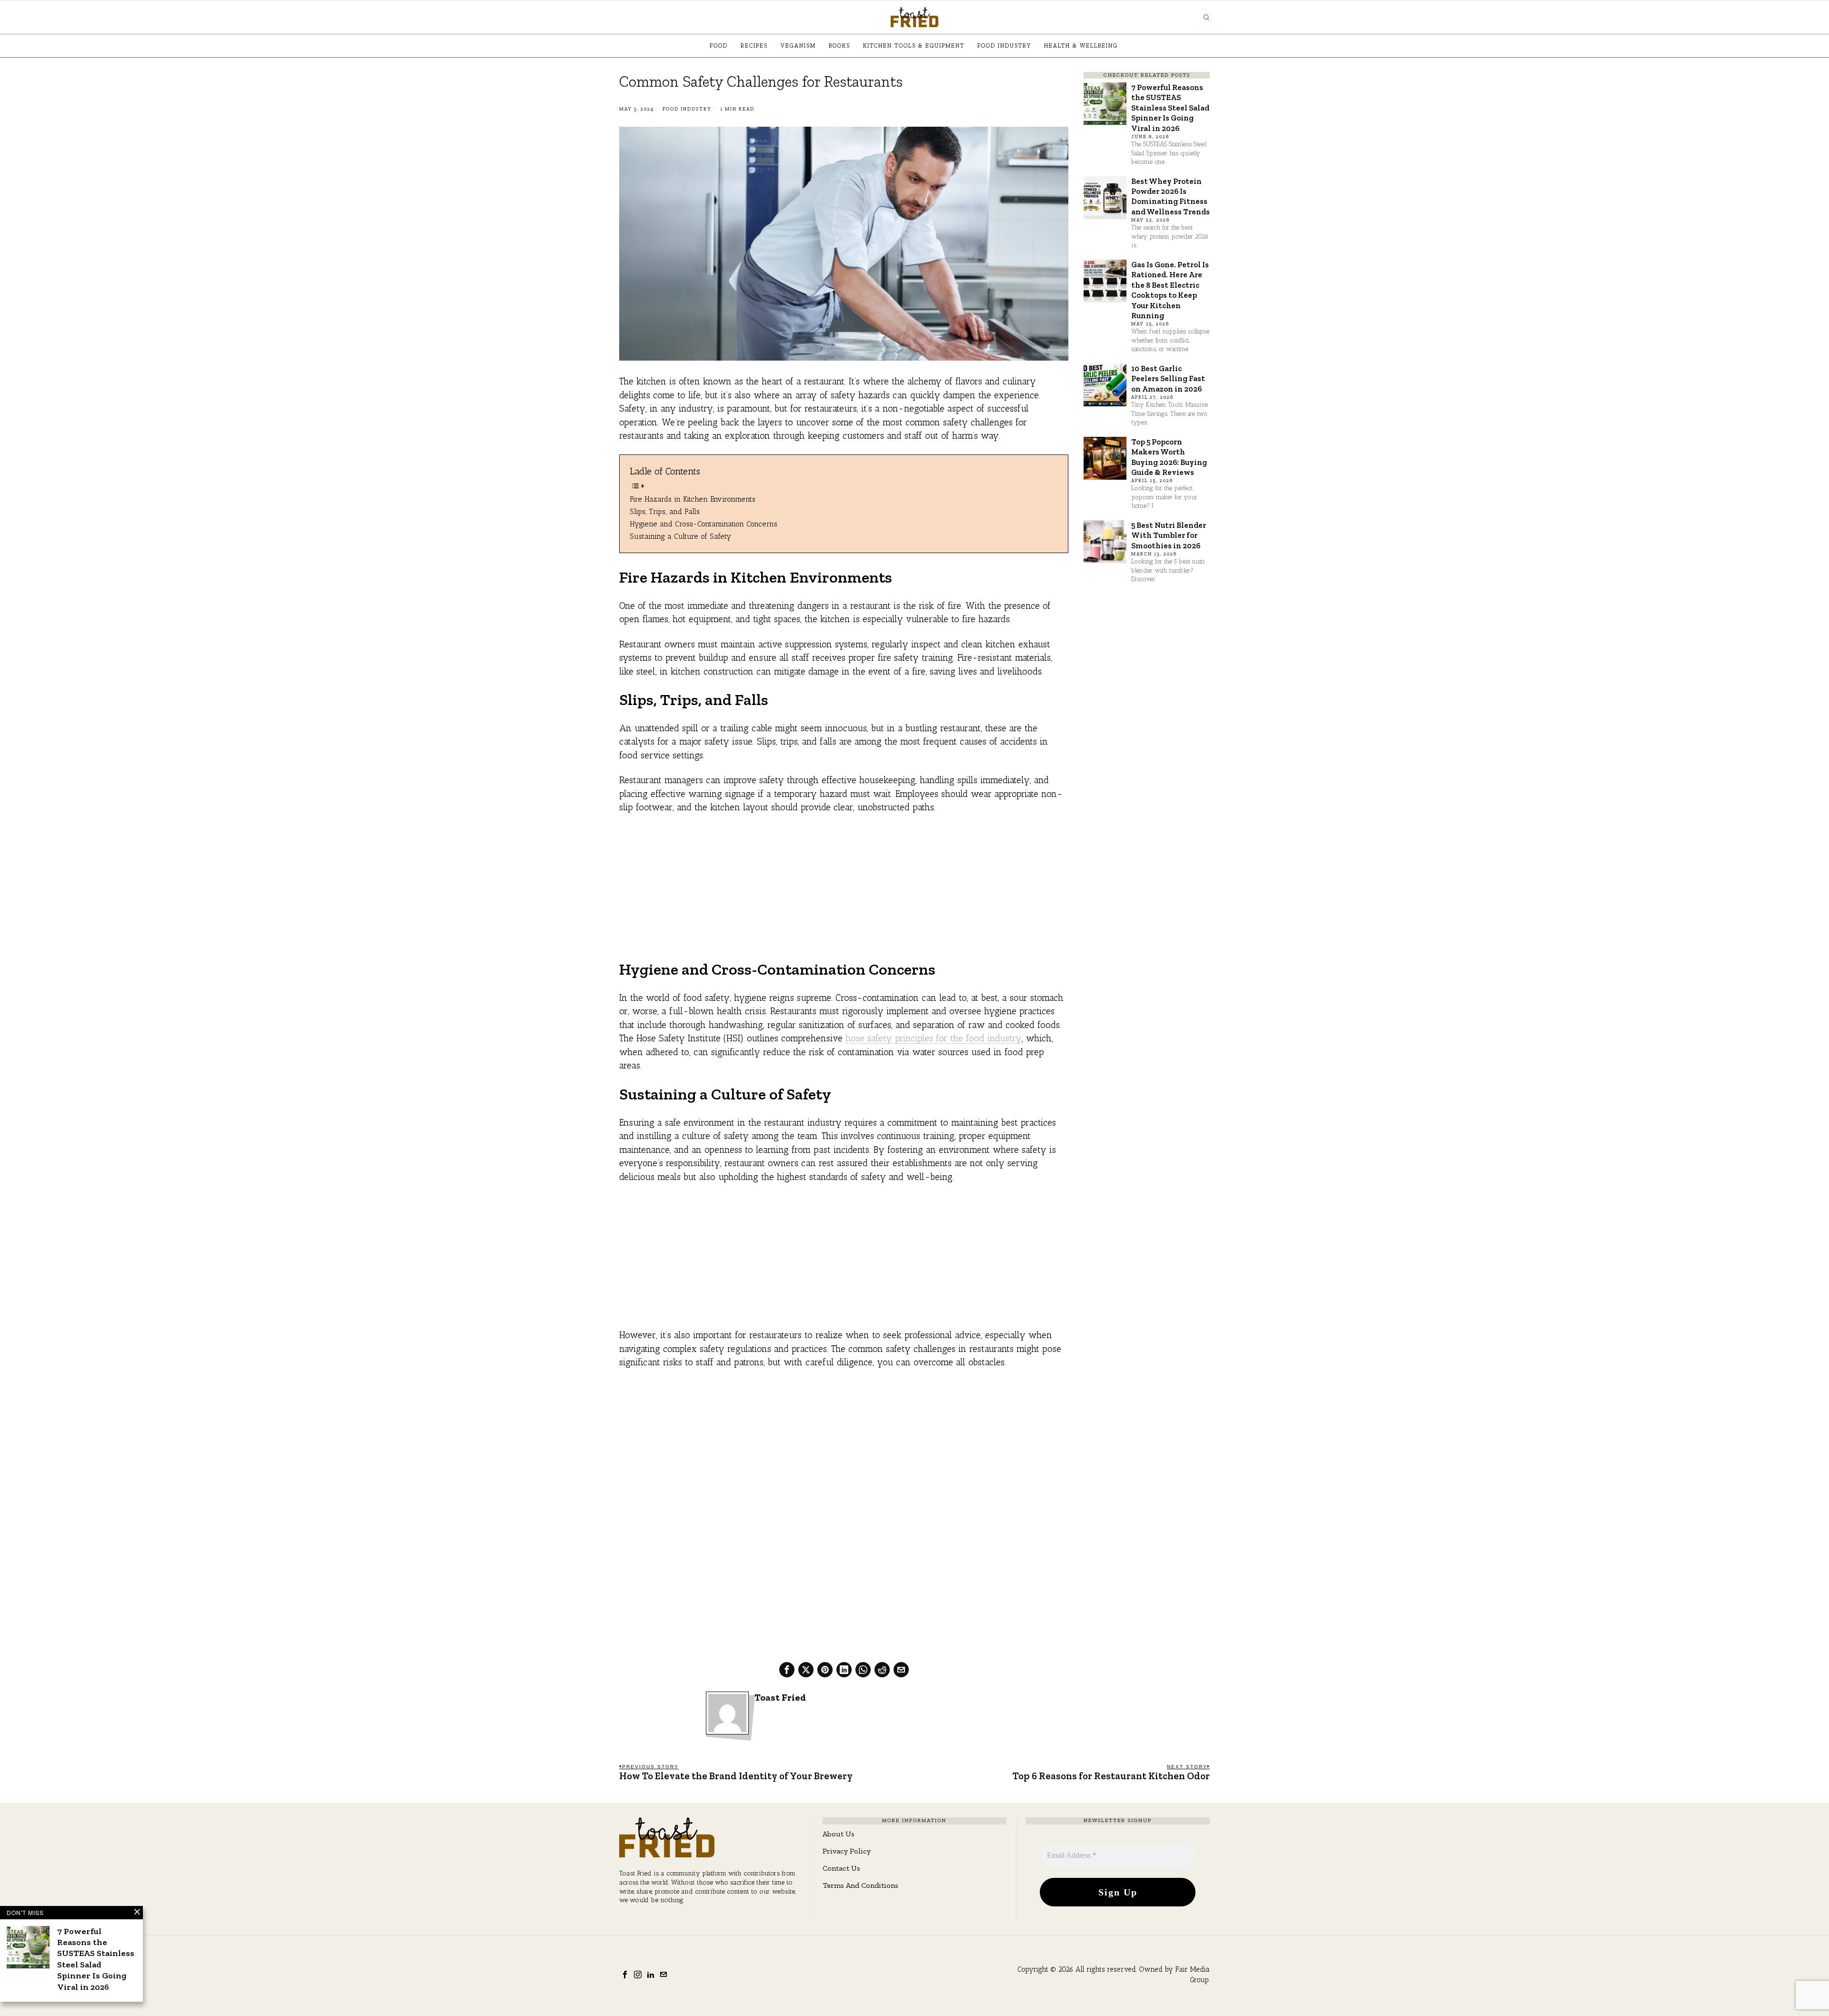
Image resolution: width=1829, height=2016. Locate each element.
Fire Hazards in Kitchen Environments (693, 499)
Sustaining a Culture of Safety (680, 536)
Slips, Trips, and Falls (665, 511)
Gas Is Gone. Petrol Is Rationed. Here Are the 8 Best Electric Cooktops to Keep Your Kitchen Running (1170, 290)
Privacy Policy (847, 1851)
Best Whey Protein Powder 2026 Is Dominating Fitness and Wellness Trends (1171, 196)
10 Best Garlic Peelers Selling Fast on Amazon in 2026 (1168, 378)
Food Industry (687, 109)
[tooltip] (787, 1670)
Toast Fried (780, 1698)
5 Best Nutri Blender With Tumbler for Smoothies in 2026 (1169, 535)
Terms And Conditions (860, 1885)
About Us (839, 1834)
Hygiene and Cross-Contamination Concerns (703, 524)
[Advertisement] (844, 893)
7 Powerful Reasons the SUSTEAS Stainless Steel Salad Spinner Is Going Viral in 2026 (1170, 108)
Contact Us (841, 1868)
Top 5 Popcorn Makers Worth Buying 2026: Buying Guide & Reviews (1169, 457)
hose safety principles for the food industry (934, 1038)
